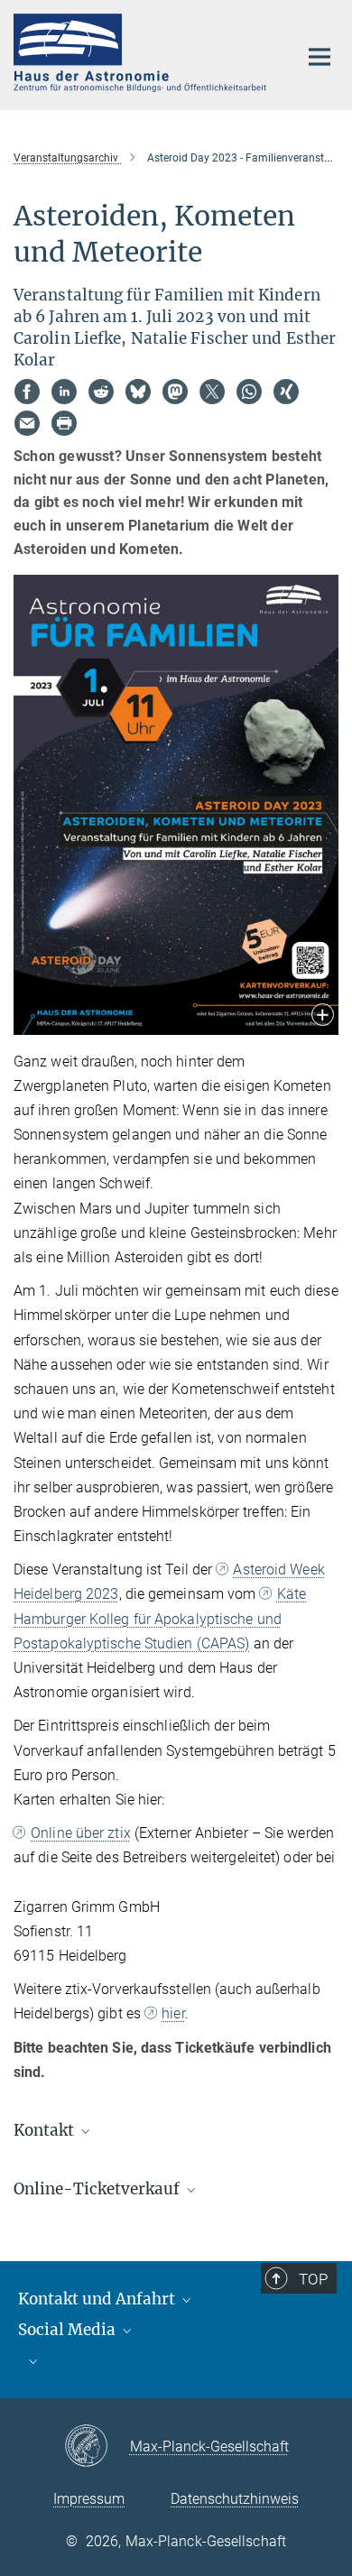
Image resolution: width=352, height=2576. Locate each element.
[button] (323, 1016)
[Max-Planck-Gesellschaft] (97, 2447)
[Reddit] (101, 392)
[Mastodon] (175, 392)
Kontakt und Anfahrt (98, 2299)
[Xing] (286, 392)
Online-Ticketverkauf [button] (98, 2189)
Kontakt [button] (46, 2130)
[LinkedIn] (64, 392)
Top (313, 2279)
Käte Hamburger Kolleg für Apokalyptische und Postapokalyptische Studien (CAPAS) (160, 1618)
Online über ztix (81, 1833)
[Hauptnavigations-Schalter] (320, 57)
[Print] (64, 423)
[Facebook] (27, 392)
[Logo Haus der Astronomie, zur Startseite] (142, 53)
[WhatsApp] (249, 392)
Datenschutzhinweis (235, 2499)
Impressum (89, 2499)
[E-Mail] (27, 423)
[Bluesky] (138, 392)
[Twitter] (212, 392)
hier (173, 2013)
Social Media (69, 2330)
